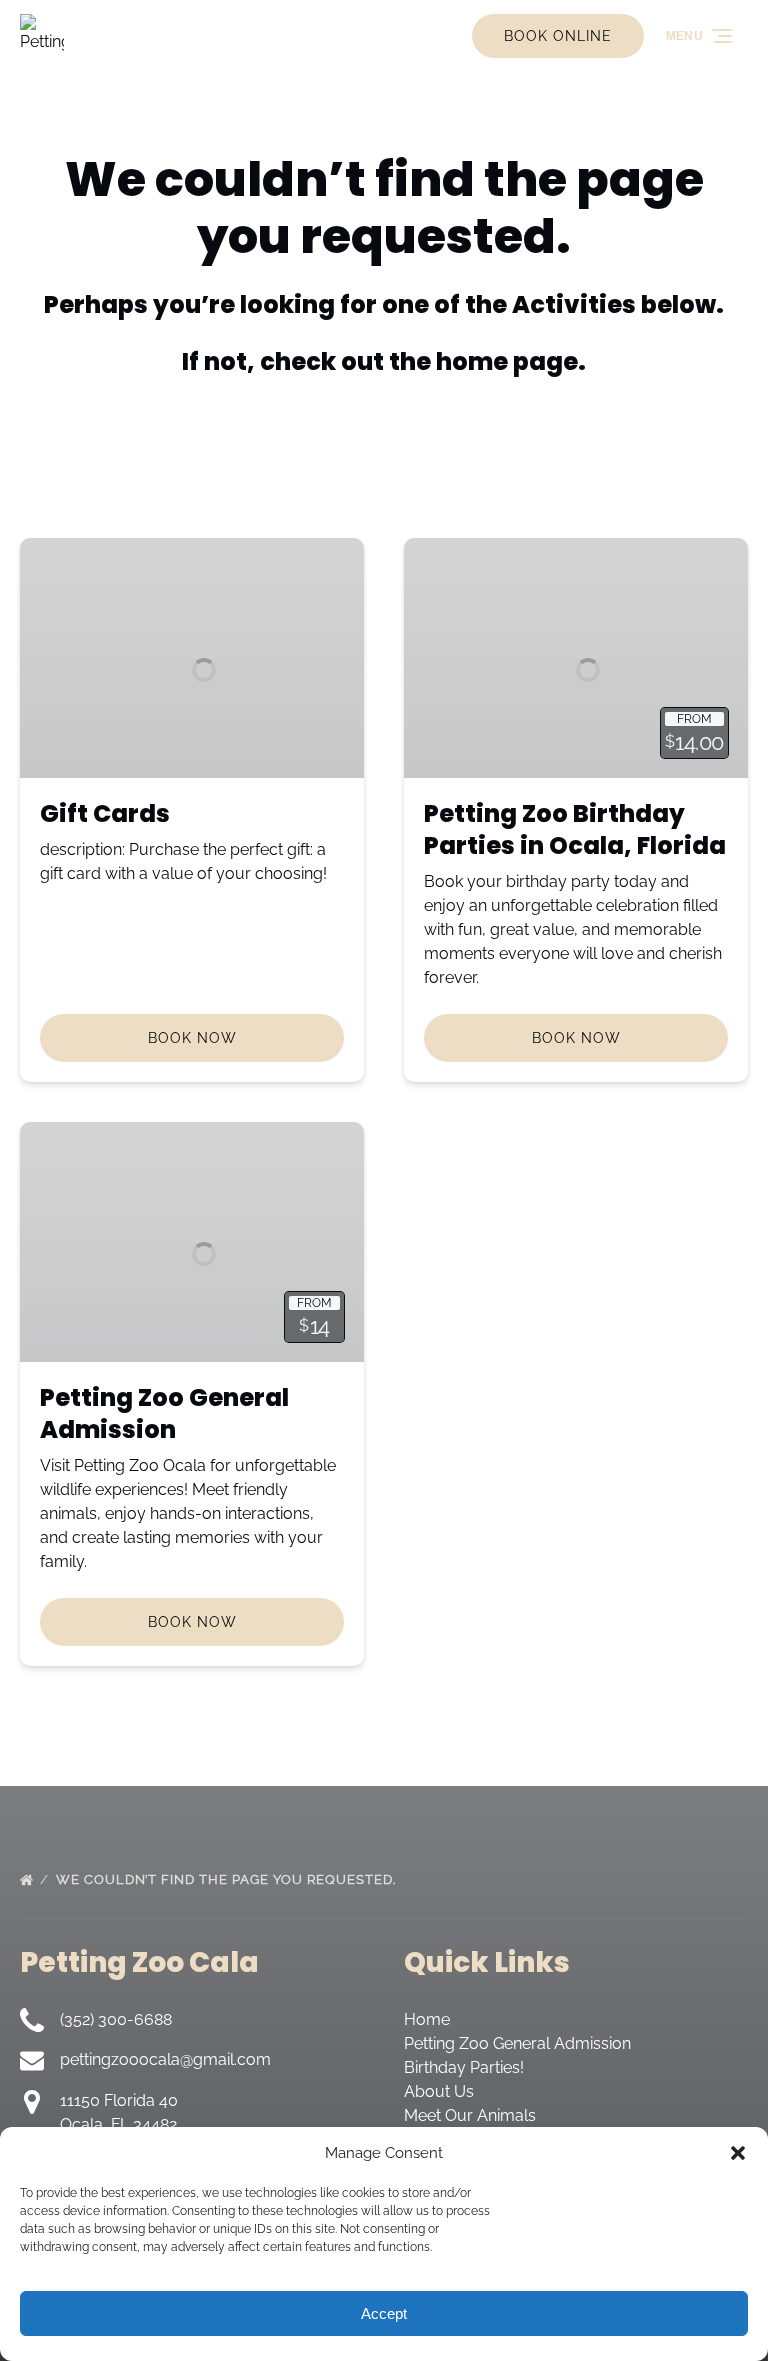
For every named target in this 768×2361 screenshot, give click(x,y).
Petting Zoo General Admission (164, 1413)
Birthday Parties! (464, 2067)
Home (427, 2019)
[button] (738, 2153)
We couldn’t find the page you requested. (228, 1879)
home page (507, 361)
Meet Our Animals (470, 2115)
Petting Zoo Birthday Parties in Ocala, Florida (575, 829)
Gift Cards (105, 813)
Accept (384, 2313)
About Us (439, 2091)
